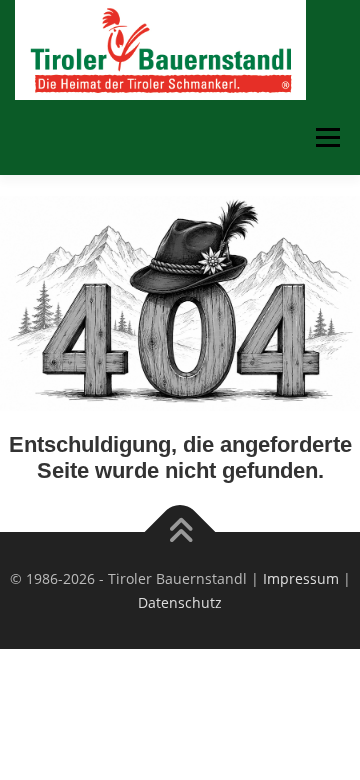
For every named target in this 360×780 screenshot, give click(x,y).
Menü (326, 137)
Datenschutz (180, 602)
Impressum (301, 578)
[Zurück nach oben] (180, 531)
